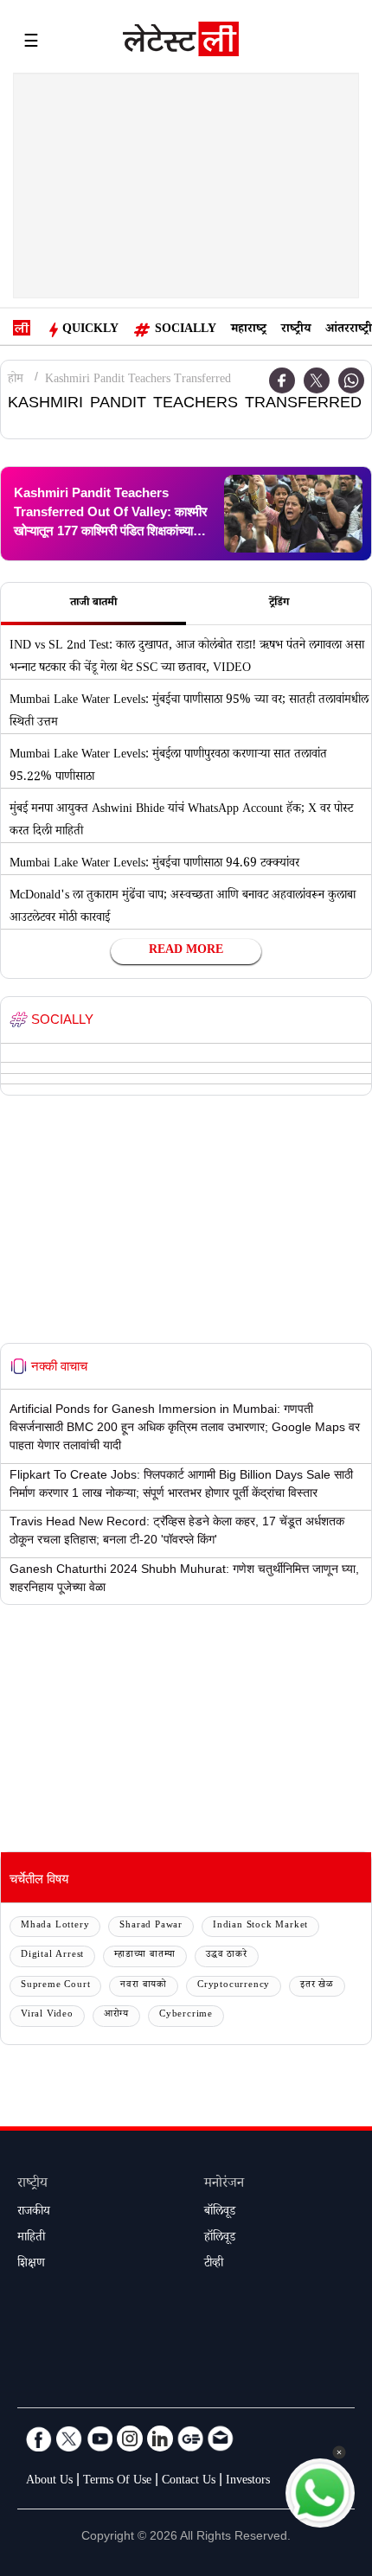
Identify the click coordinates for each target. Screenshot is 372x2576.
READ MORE (186, 951)
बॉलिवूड (220, 2213)
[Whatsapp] (351, 380)
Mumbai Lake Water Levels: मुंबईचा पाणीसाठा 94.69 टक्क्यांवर (154, 865)
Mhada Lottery (55, 1926)
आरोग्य (116, 2015)
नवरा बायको (144, 1986)
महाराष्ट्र (249, 330)
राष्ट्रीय (296, 330)
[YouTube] (99, 2439)
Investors (248, 2482)
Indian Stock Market (260, 1926)
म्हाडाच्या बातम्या (145, 1956)
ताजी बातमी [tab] (93, 604)
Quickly (90, 330)
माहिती (31, 2239)
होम (16, 380)
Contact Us (189, 2482)
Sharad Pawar (151, 1926)
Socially (186, 330)
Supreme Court (55, 1986)
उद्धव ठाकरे (227, 1956)
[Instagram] (130, 2439)
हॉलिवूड (220, 2239)
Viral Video (47, 2015)
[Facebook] (282, 380)
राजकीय (34, 2213)
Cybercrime (186, 2015)
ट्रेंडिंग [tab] (279, 604)
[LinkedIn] (160, 2439)
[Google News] (190, 2439)
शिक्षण (31, 2265)
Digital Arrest (52, 1956)
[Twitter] (317, 380)
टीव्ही (214, 2265)
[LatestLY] (181, 43)
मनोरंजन (224, 2185)
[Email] (221, 2439)
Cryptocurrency (234, 1986)
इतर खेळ (317, 1986)
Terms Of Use (117, 2482)
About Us (49, 2482)
